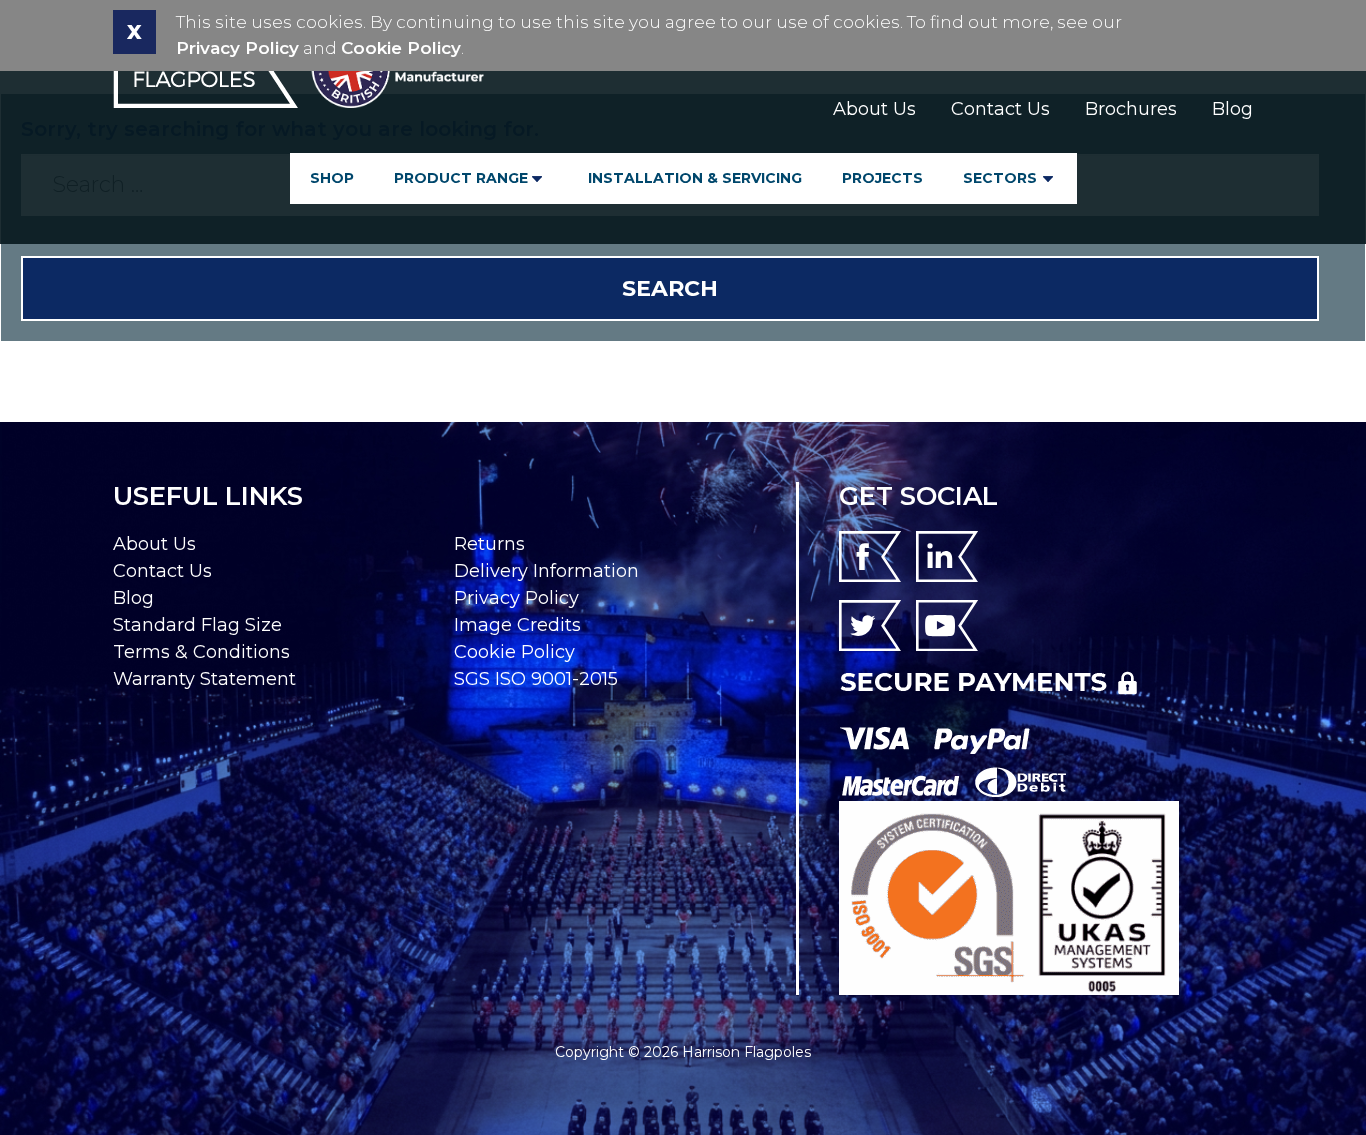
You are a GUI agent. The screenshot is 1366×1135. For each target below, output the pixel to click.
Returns (489, 544)
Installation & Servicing (695, 178)
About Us (874, 109)
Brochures (1131, 109)
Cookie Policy (401, 48)
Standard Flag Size (197, 625)
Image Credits (517, 625)
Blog (1232, 109)
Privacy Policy (237, 48)
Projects (882, 178)
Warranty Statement (204, 679)
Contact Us (1000, 109)
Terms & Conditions (201, 652)
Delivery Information (546, 571)
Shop (332, 178)
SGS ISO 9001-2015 (536, 679)
